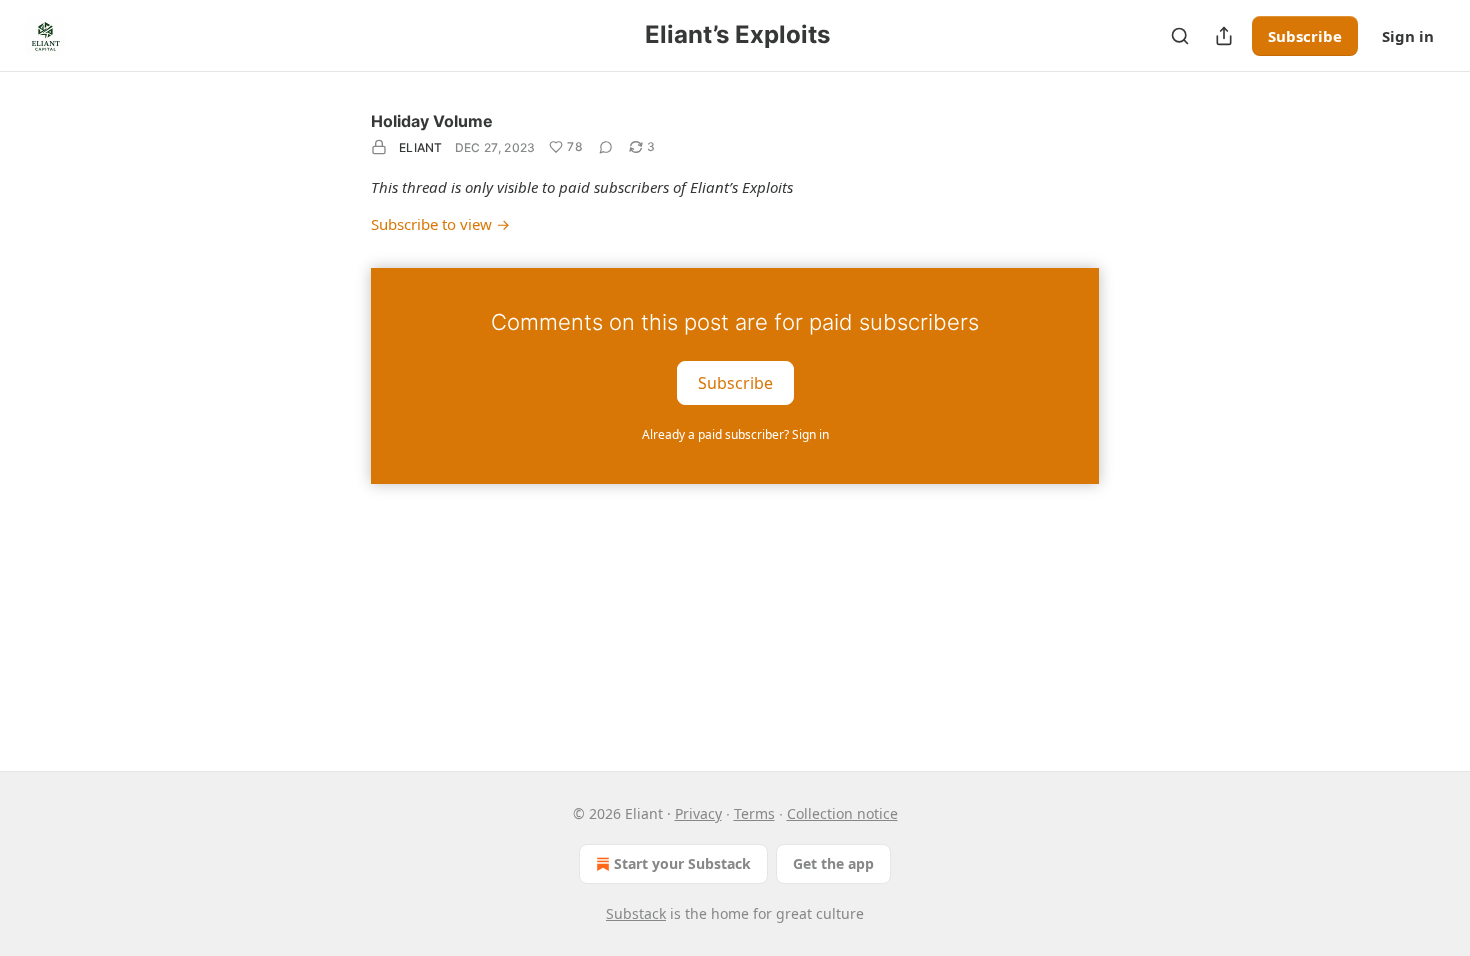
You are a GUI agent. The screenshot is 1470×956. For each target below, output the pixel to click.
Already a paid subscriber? (735, 434)
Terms (754, 813)
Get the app (833, 863)
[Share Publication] (1224, 36)
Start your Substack (682, 863)
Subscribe (1305, 36)
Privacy (698, 813)
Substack (636, 913)
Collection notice (842, 813)
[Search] (1180, 36)
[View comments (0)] (606, 147)
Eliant (421, 147)
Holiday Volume (432, 121)
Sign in (1408, 36)
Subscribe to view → (440, 224)
